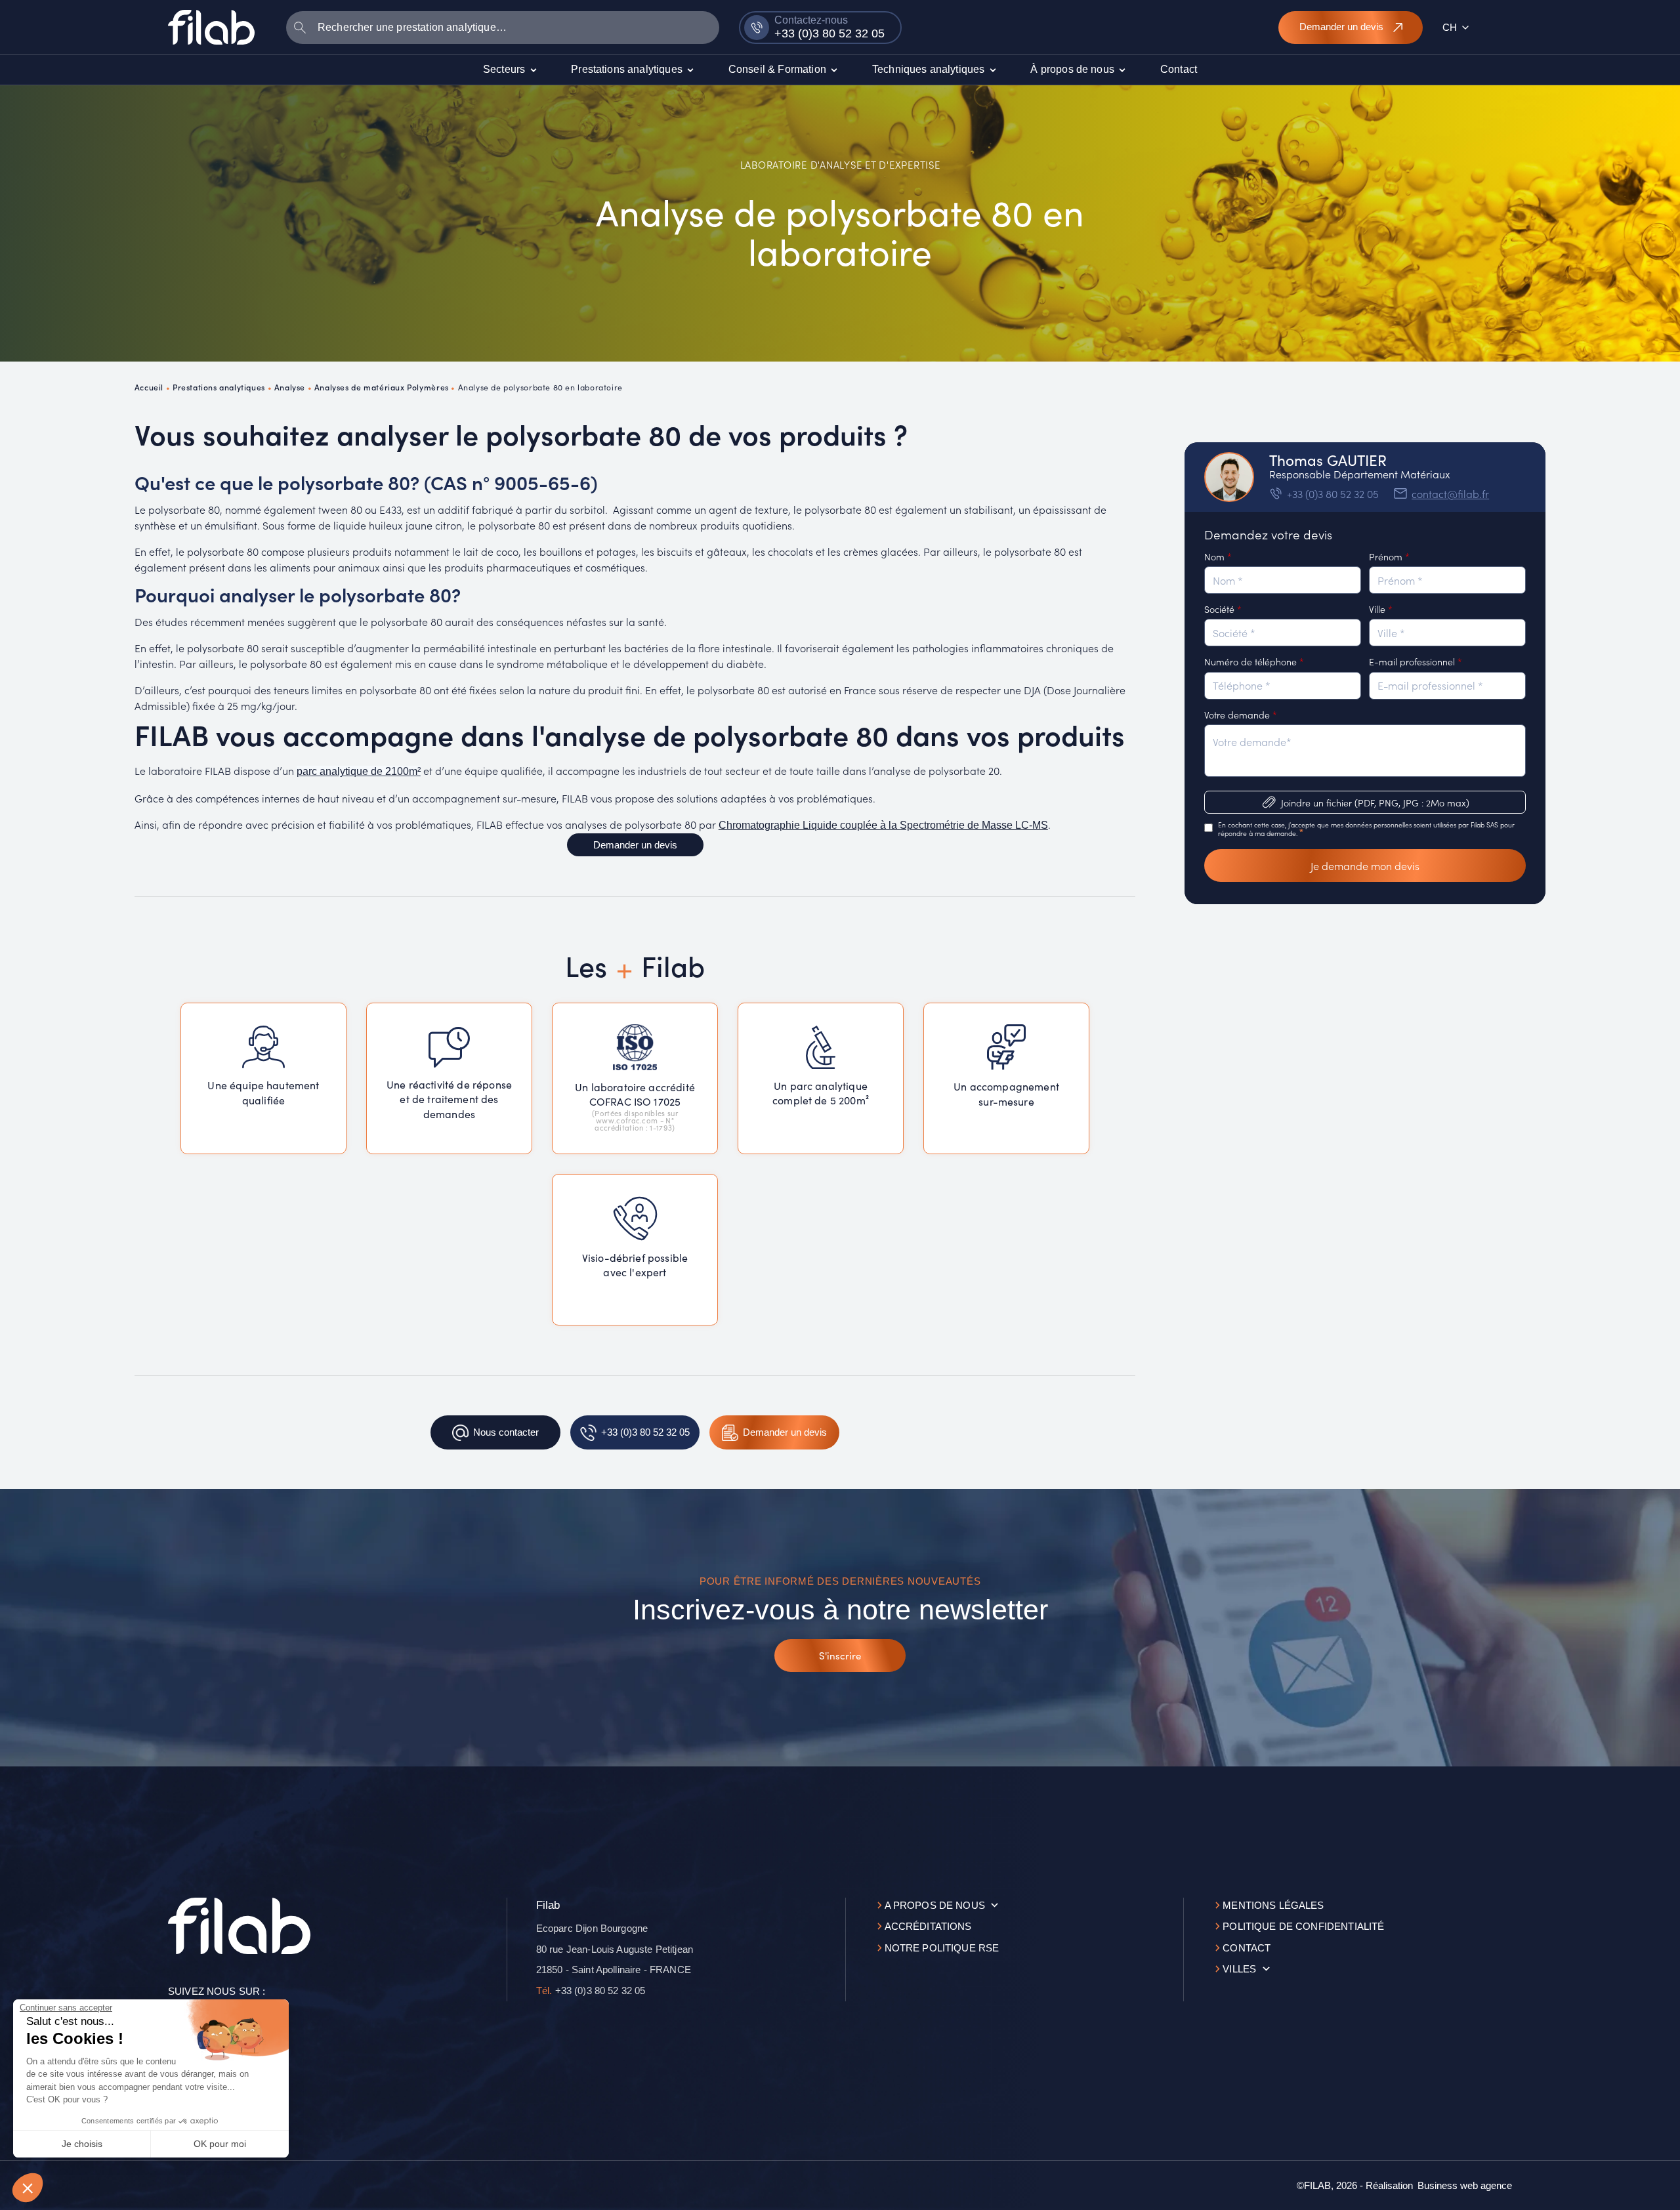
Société (1223, 609)
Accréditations (928, 1926)
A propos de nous (935, 1905)
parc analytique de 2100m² (359, 771)
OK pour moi (220, 2144)
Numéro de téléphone (1254, 661)
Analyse (290, 387)
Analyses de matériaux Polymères (382, 387)
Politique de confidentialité (1303, 1926)
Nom (1218, 556)
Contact (1247, 1948)
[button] (28, 2188)
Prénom (1389, 556)
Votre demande (1241, 715)
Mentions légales (1273, 1905)
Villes (1239, 1969)
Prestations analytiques (219, 387)
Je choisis (82, 2144)
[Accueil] (211, 27)
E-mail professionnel (1416, 661)
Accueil (149, 387)
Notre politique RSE (942, 1948)
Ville (1381, 609)
